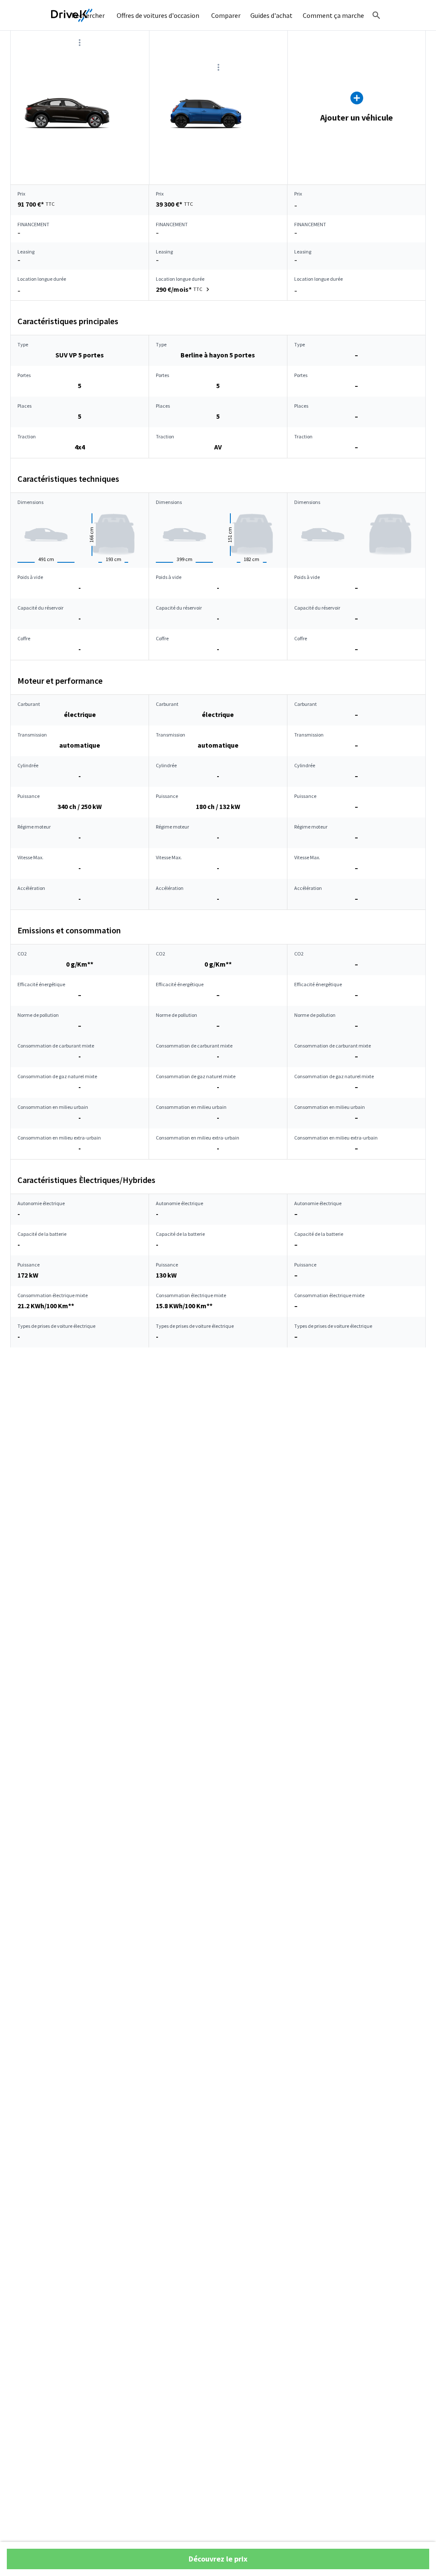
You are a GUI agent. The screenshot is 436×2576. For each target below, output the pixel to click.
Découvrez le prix (218, 2559)
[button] (184, 289)
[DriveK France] (72, 15)
